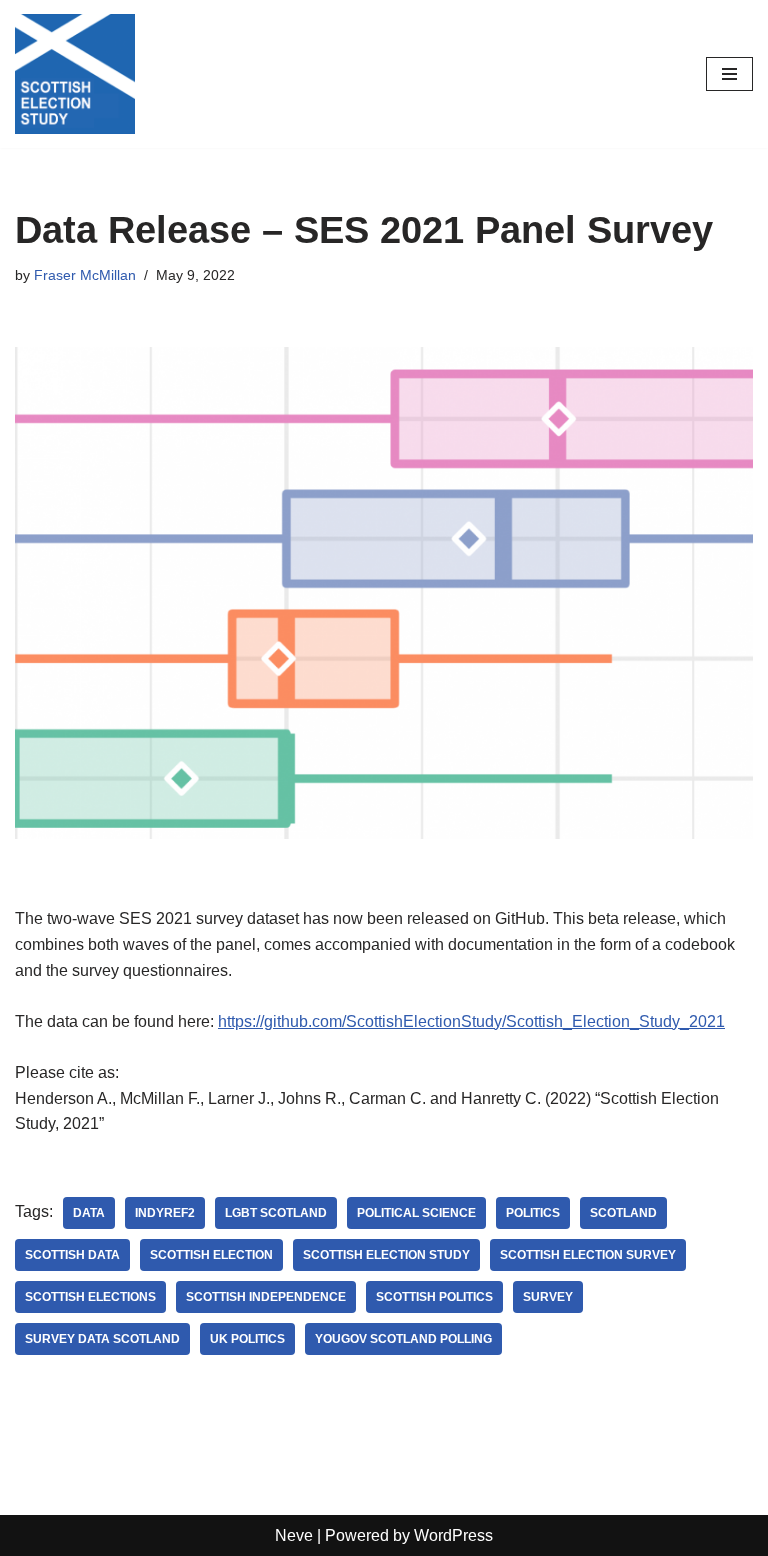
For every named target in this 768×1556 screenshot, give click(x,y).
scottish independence (266, 1297)
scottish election (211, 1255)
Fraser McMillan (85, 275)
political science (416, 1213)
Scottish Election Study (386, 1255)
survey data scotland (102, 1339)
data (89, 1213)
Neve (294, 1535)
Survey (548, 1297)
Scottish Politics (434, 1297)
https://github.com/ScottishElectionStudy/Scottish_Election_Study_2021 (471, 1021)
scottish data (72, 1255)
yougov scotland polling (403, 1339)
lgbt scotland (276, 1213)
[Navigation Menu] (729, 74)
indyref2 (165, 1213)
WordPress (453, 1535)
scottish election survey (588, 1255)
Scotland (623, 1213)
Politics (533, 1213)
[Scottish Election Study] (75, 74)
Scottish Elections (90, 1297)
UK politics (247, 1339)
